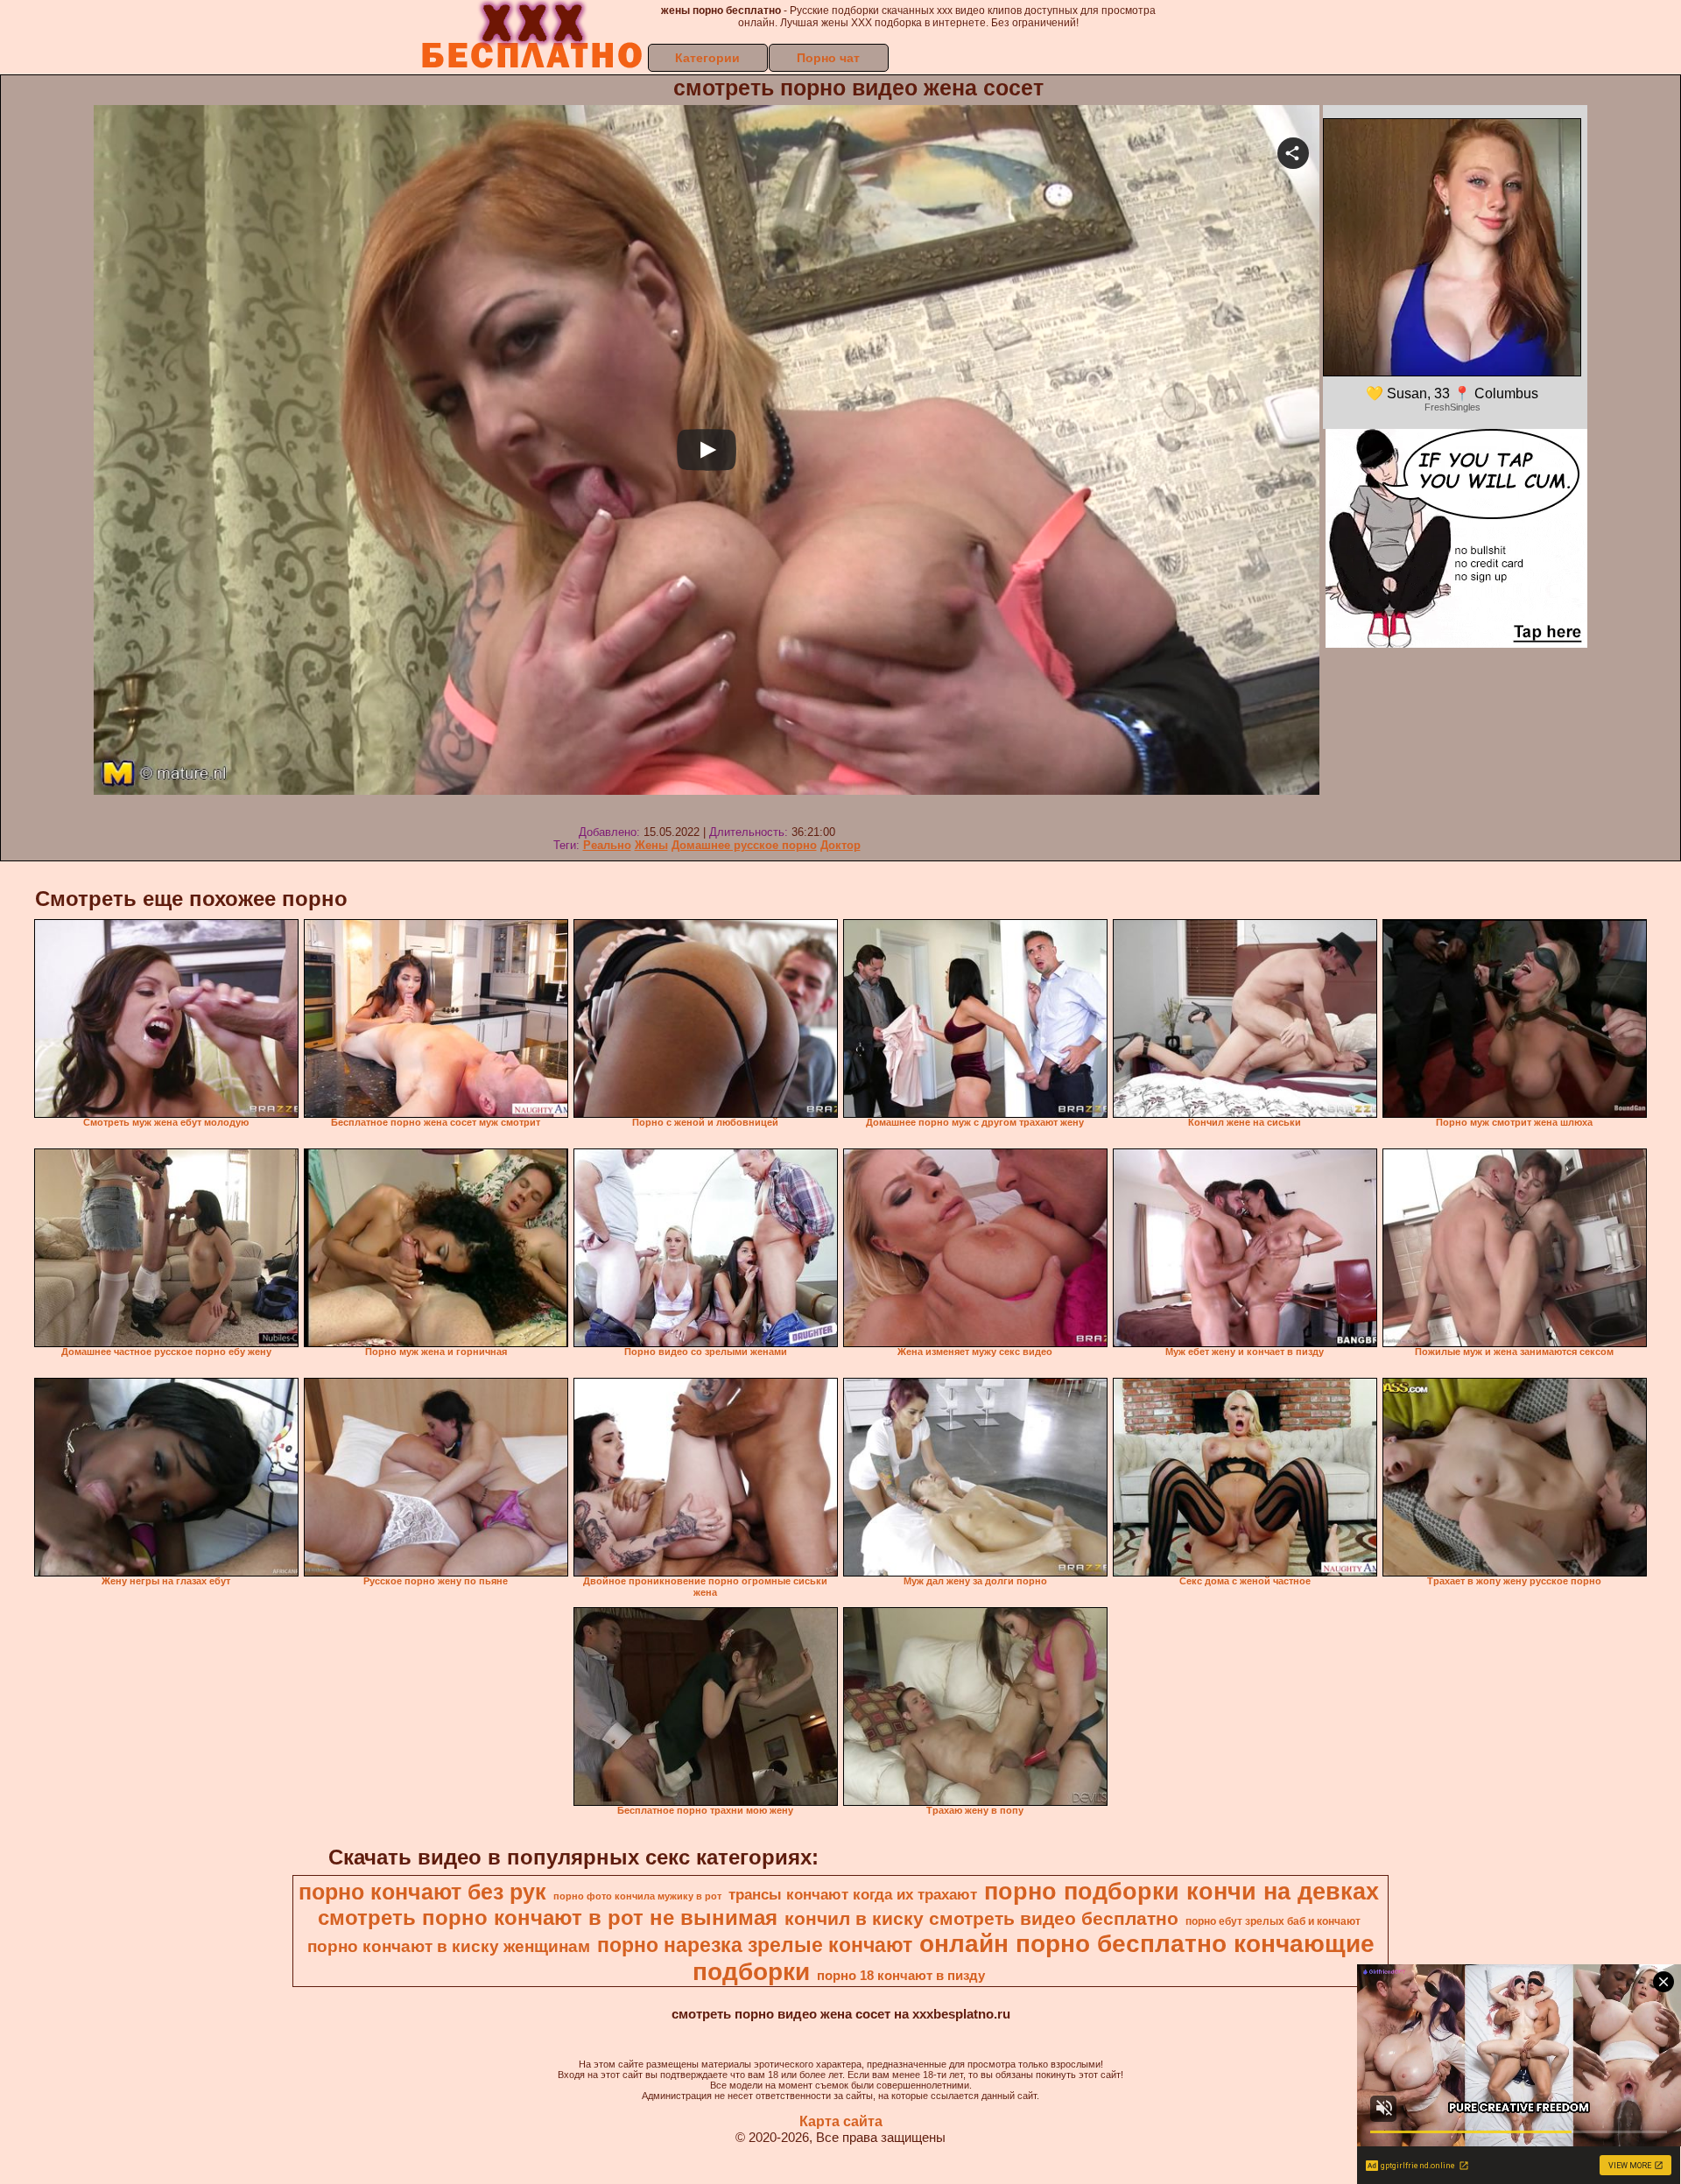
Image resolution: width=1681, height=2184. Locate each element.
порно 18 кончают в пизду (901, 1976)
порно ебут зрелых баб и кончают (1273, 1921)
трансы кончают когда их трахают (853, 1894)
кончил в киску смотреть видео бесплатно (981, 1919)
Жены (651, 845)
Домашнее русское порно (744, 845)
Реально (607, 845)
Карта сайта (841, 2121)
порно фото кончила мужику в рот (637, 1896)
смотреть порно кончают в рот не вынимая (548, 1917)
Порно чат (828, 58)
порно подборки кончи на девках (1182, 1892)
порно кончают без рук (422, 1892)
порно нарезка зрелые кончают (755, 1945)
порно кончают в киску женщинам (449, 1946)
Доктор (840, 845)
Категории (707, 58)
